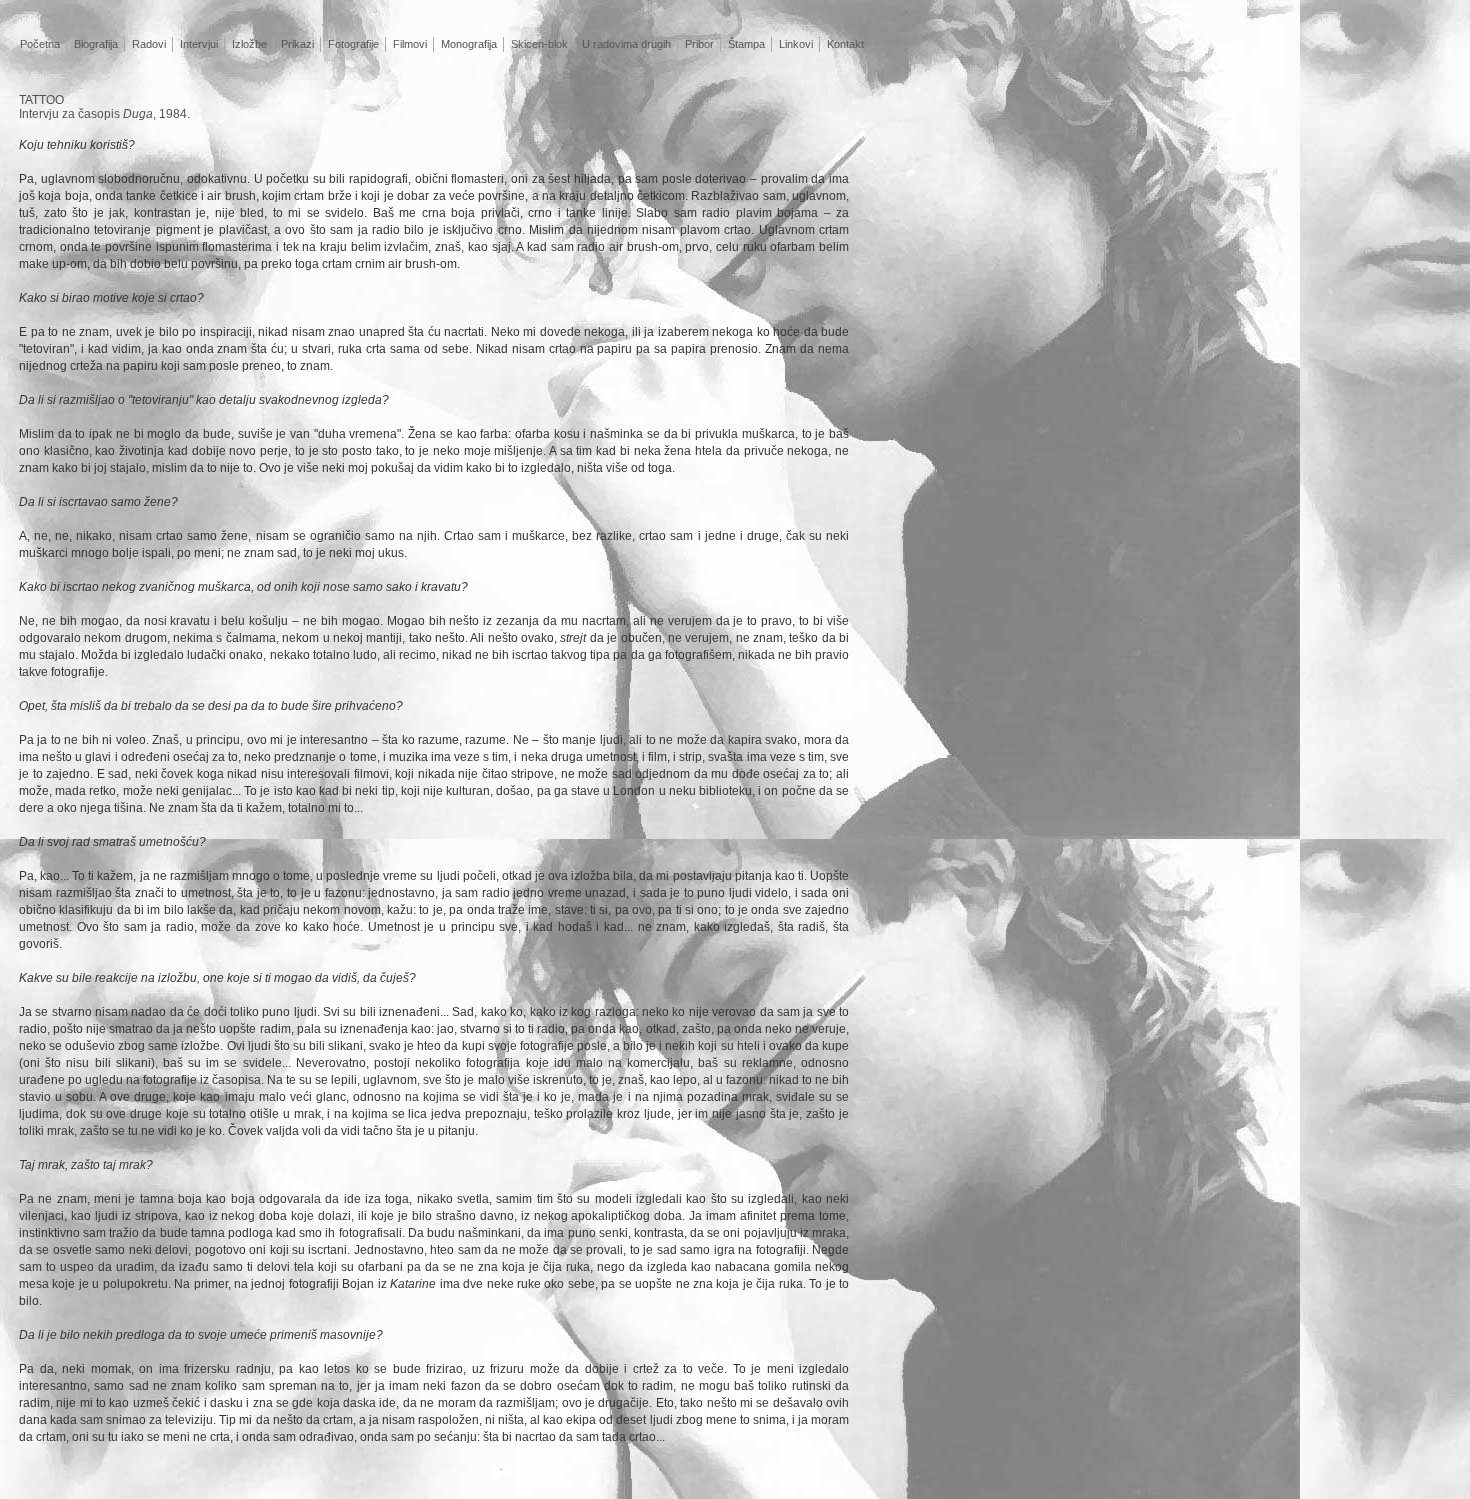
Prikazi (297, 44)
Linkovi (796, 44)
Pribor (699, 44)
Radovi (149, 44)
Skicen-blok (539, 44)
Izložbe (249, 44)
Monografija (469, 44)
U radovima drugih (626, 44)
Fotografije (353, 44)
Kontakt (845, 44)
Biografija (96, 44)
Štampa (746, 44)
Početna (40, 44)
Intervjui (199, 44)
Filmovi (410, 44)
